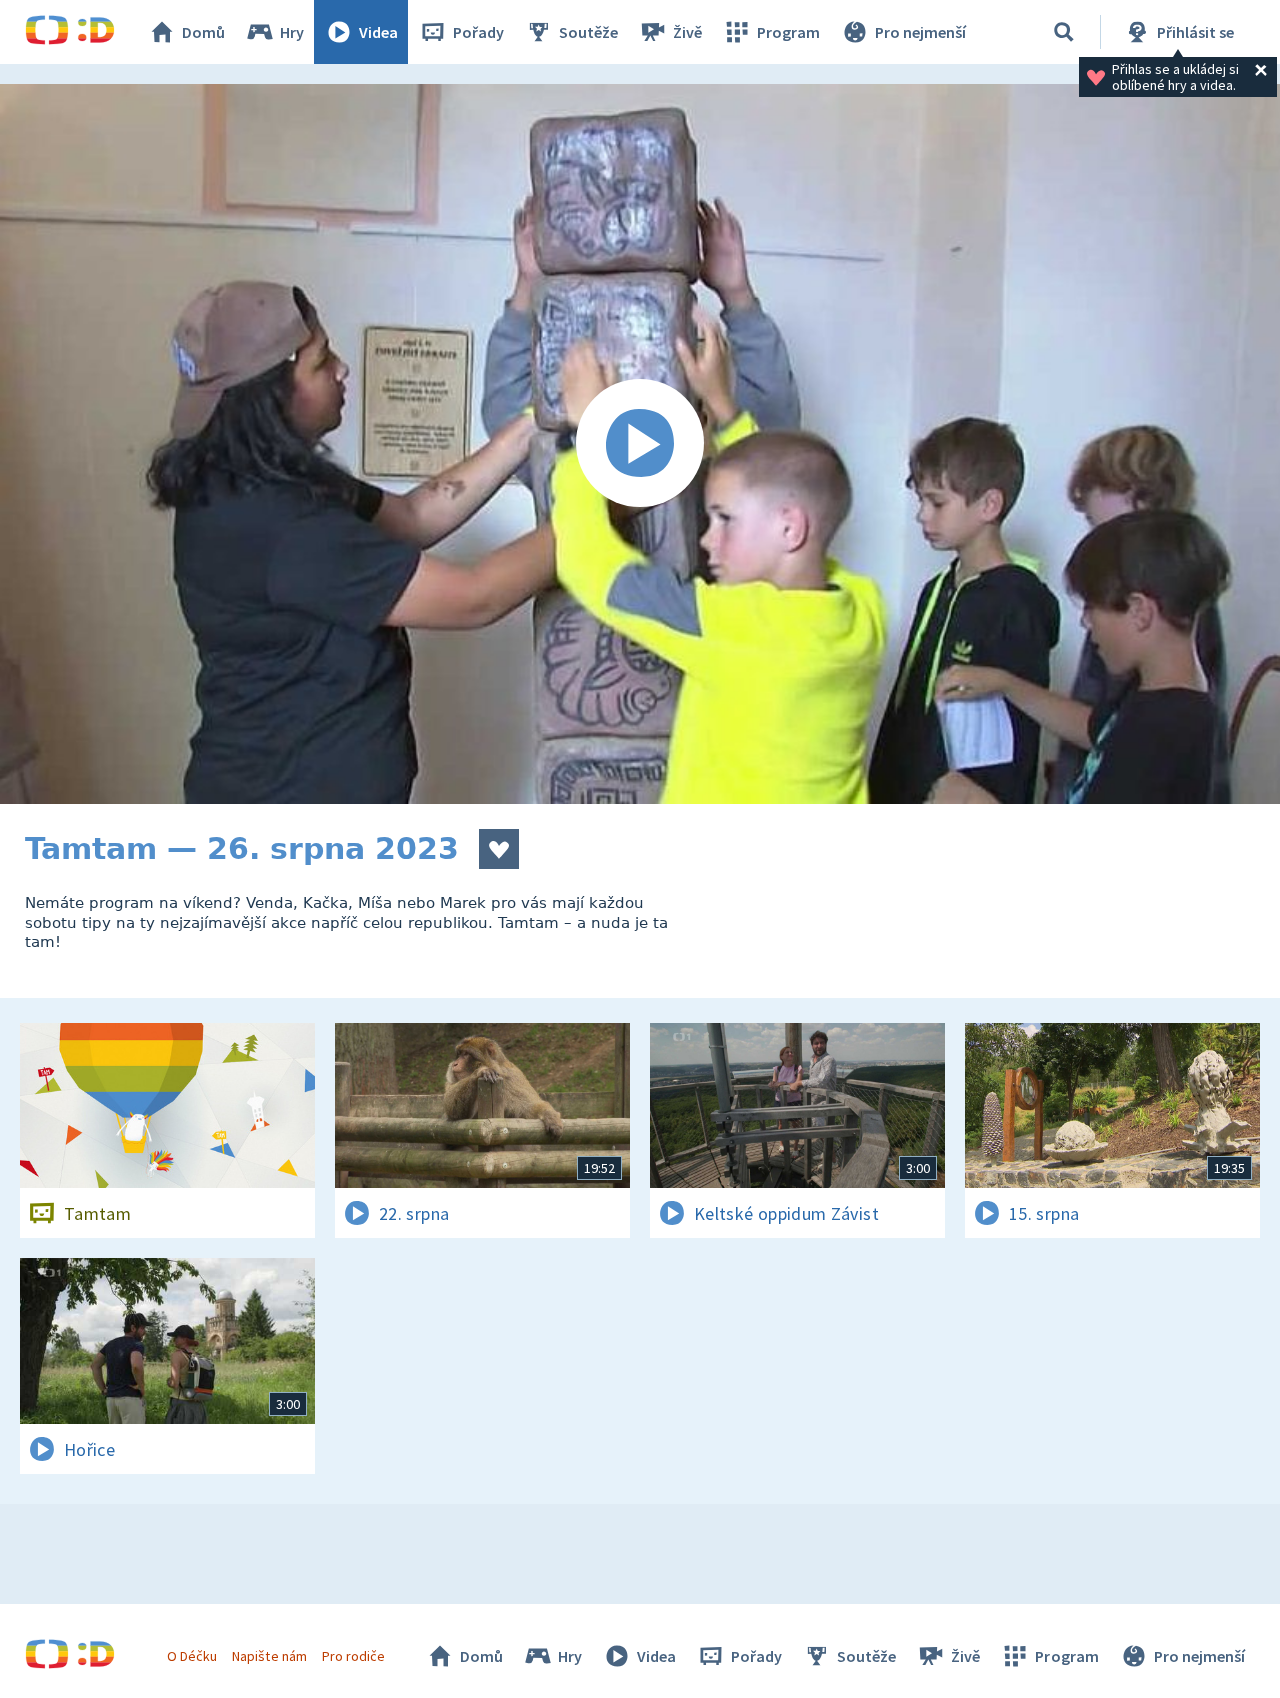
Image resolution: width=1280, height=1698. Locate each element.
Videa (378, 32)
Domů (203, 32)
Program (788, 32)
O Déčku (192, 1656)
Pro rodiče (353, 1656)
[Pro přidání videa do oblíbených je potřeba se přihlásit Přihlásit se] (499, 849)
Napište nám (269, 1656)
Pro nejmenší (920, 32)
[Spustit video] (640, 444)
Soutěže (588, 32)
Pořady (478, 32)
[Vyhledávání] (1064, 32)
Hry (292, 32)
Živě (687, 32)
